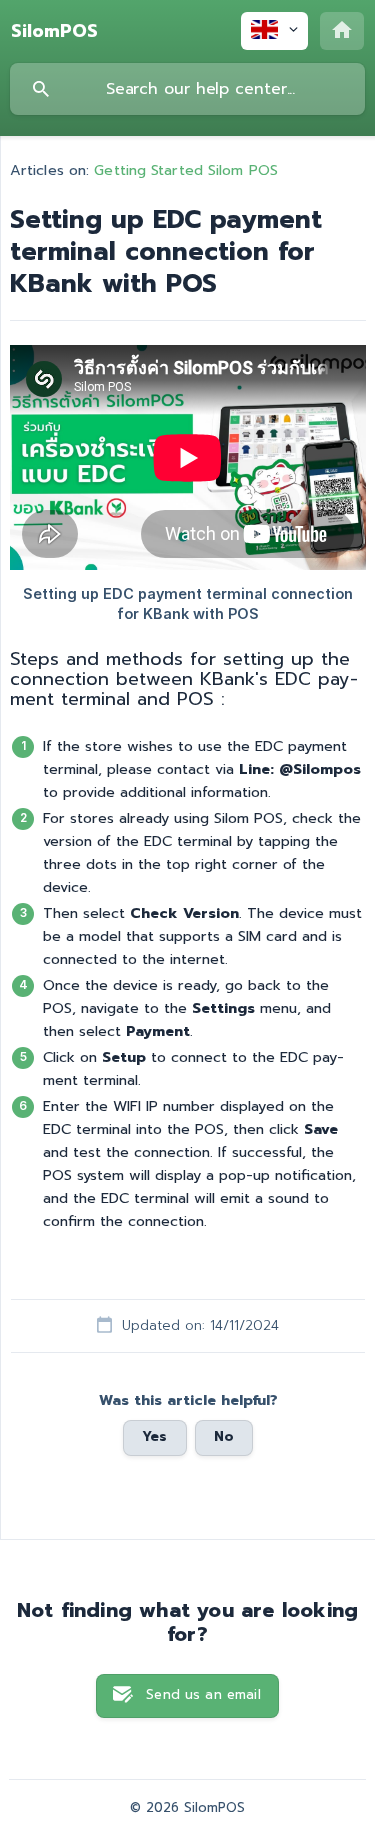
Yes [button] (154, 1437)
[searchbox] (187, 89)
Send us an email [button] (203, 1695)
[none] (54, 31)
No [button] (224, 1437)
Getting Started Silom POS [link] (186, 170)
